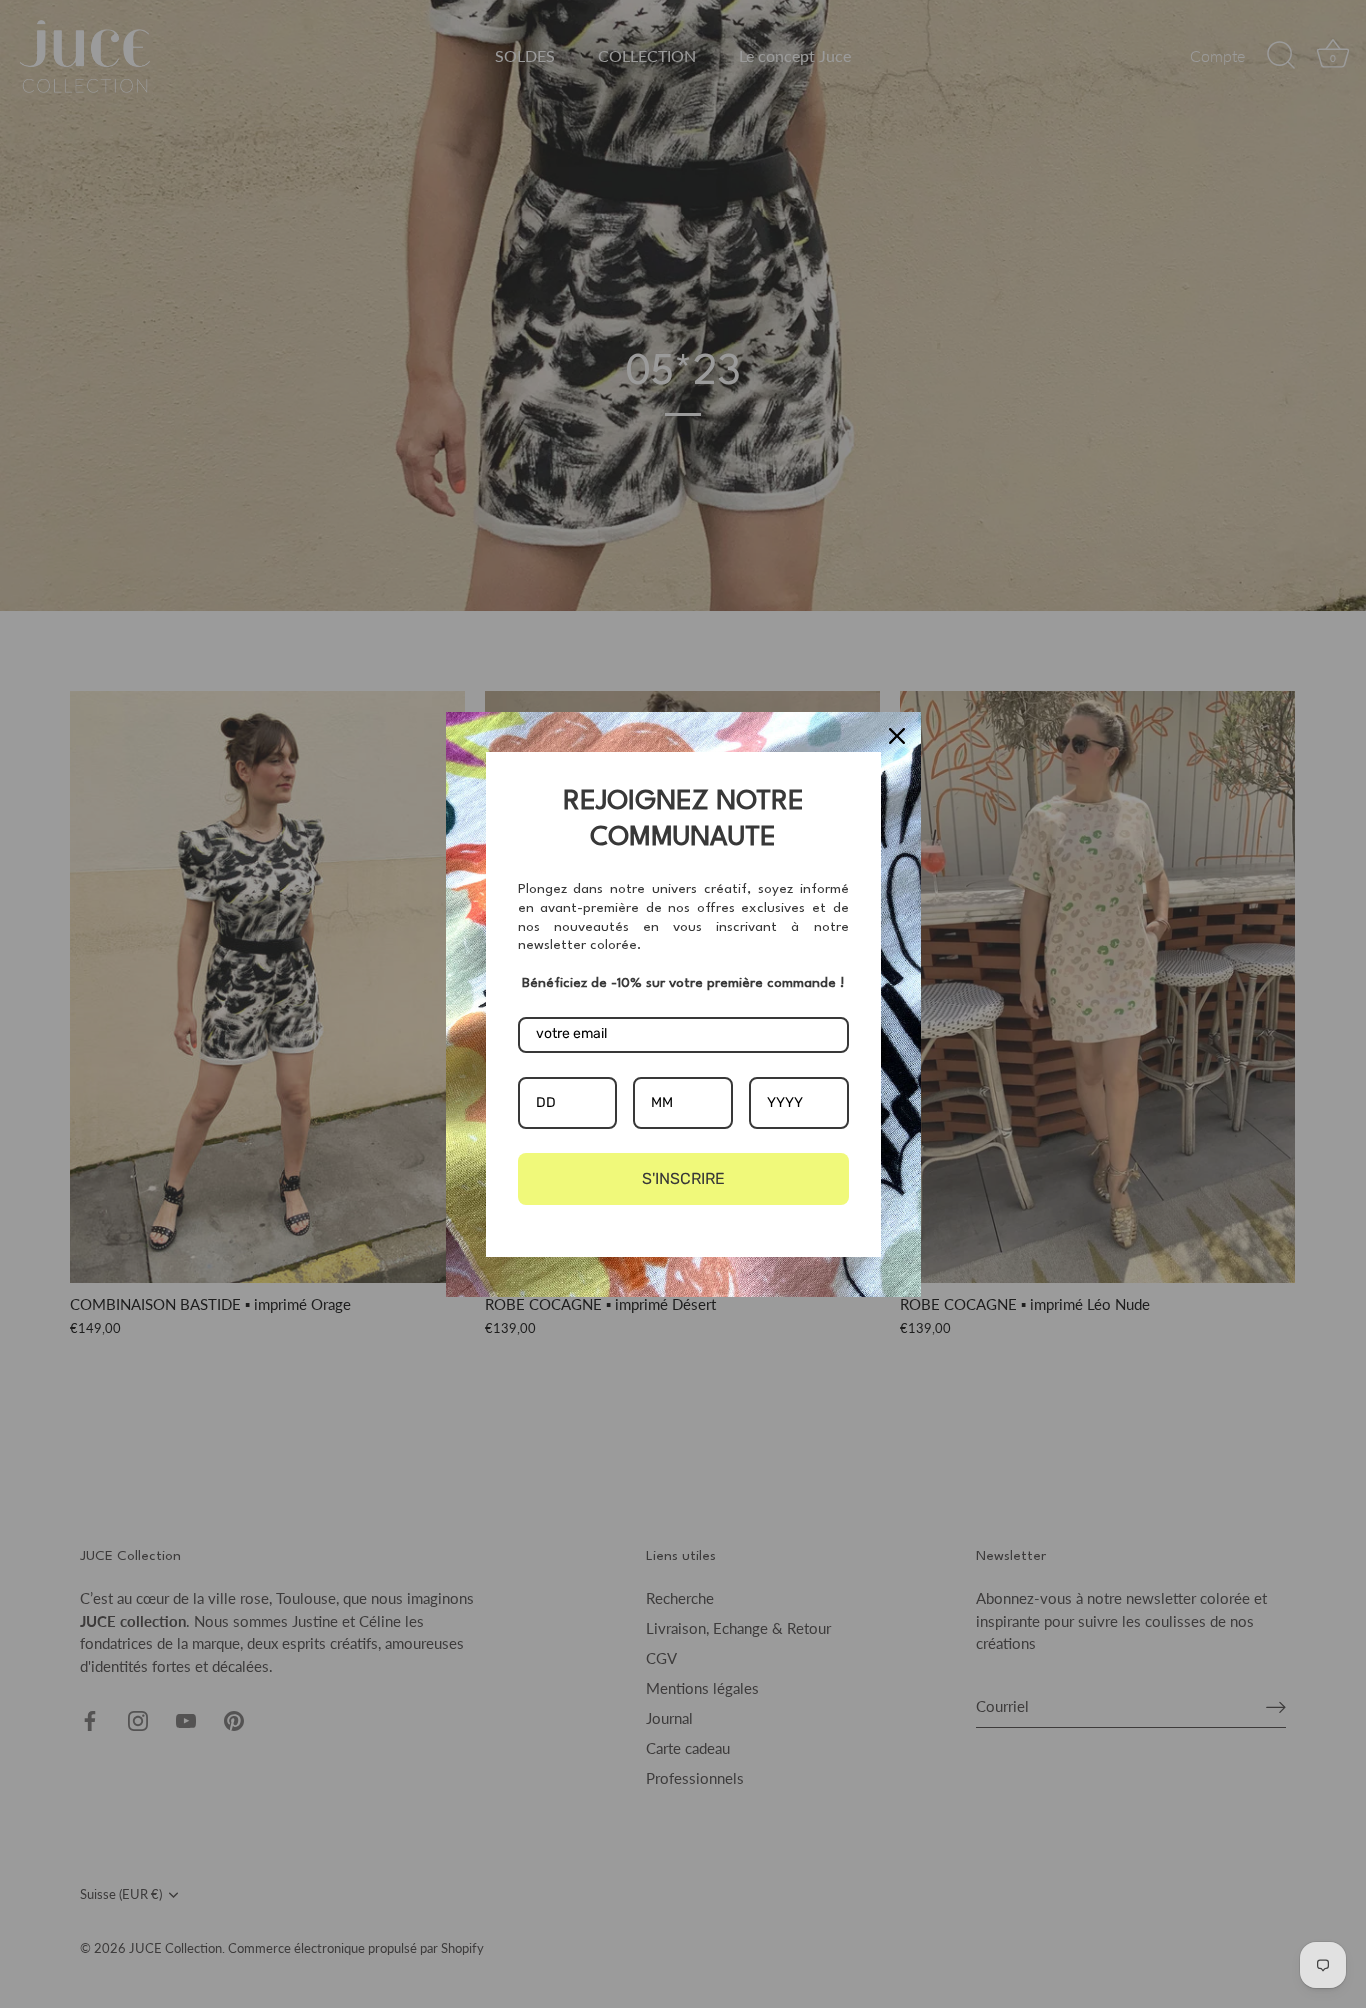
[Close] (897, 736)
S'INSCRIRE (683, 1178)
